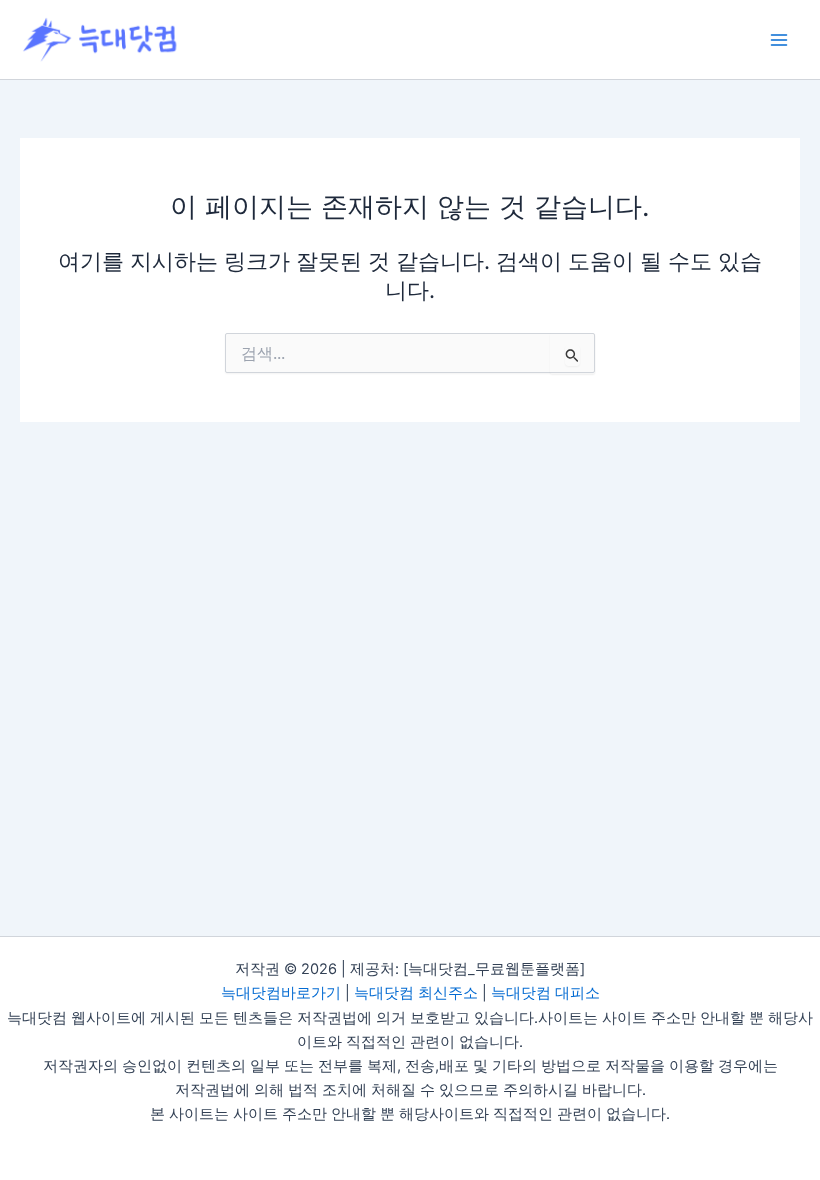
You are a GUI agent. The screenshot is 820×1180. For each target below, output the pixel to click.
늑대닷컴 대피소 (545, 993)
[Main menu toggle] (779, 40)
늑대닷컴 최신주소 (416, 993)
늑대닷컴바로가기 (281, 993)
